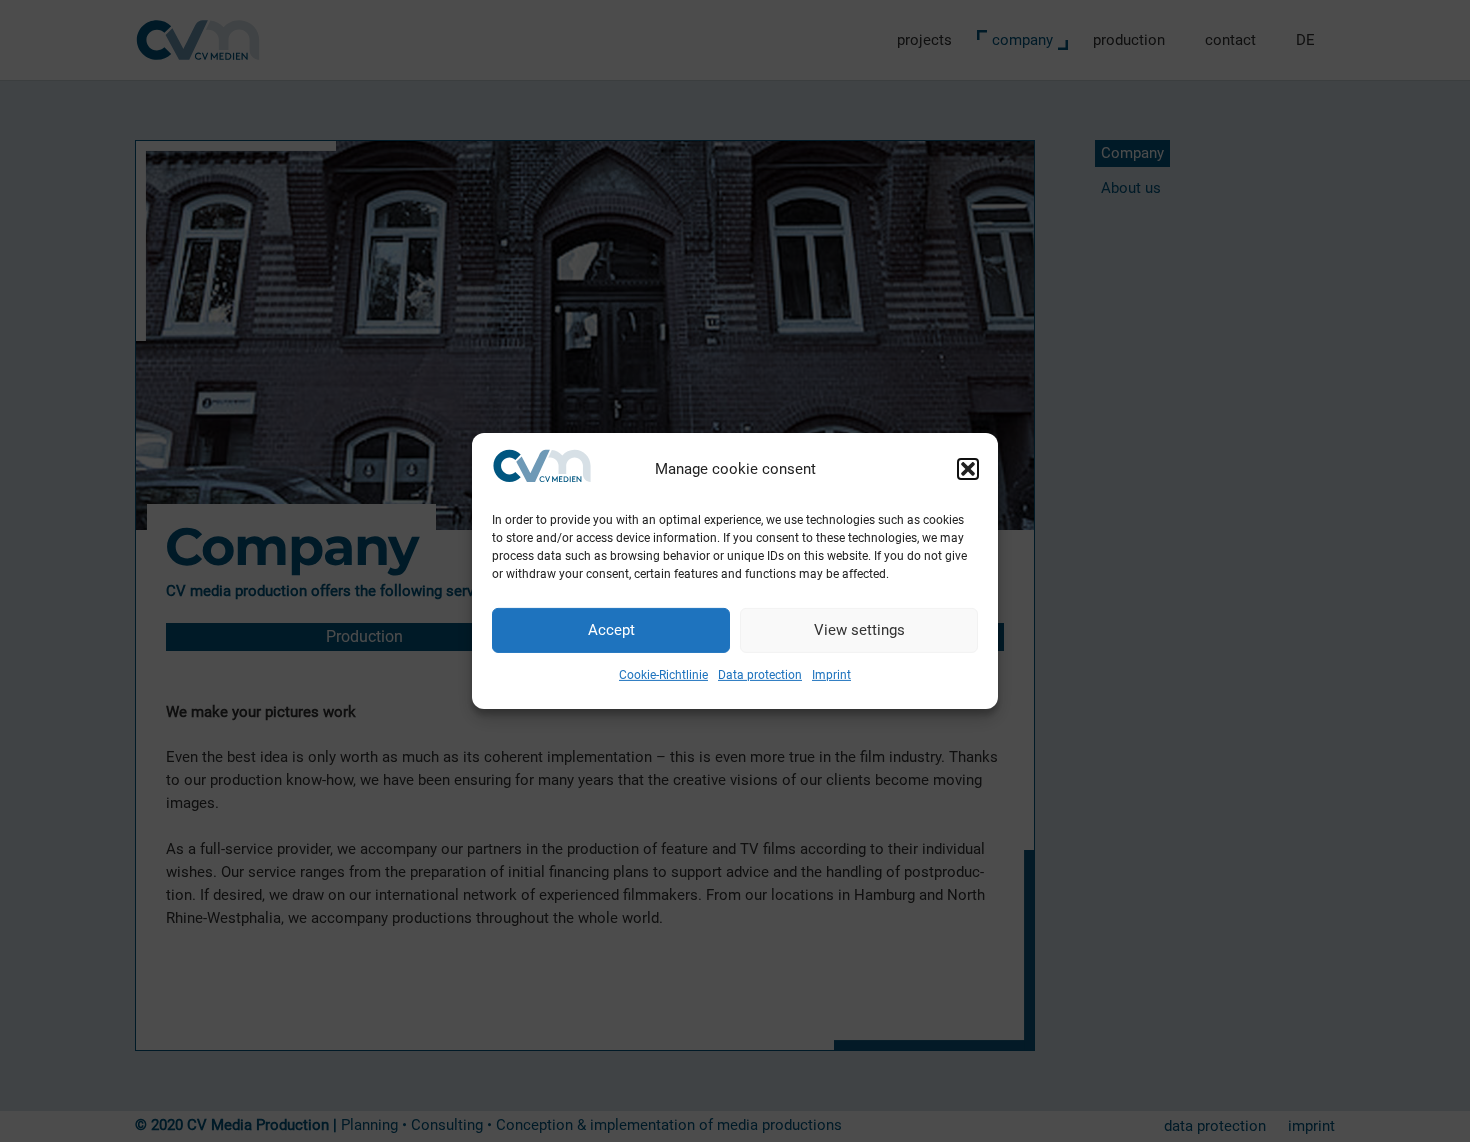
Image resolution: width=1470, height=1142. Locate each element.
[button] (968, 469)
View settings (859, 630)
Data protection (760, 675)
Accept (611, 630)
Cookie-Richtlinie (663, 675)
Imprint (831, 675)
